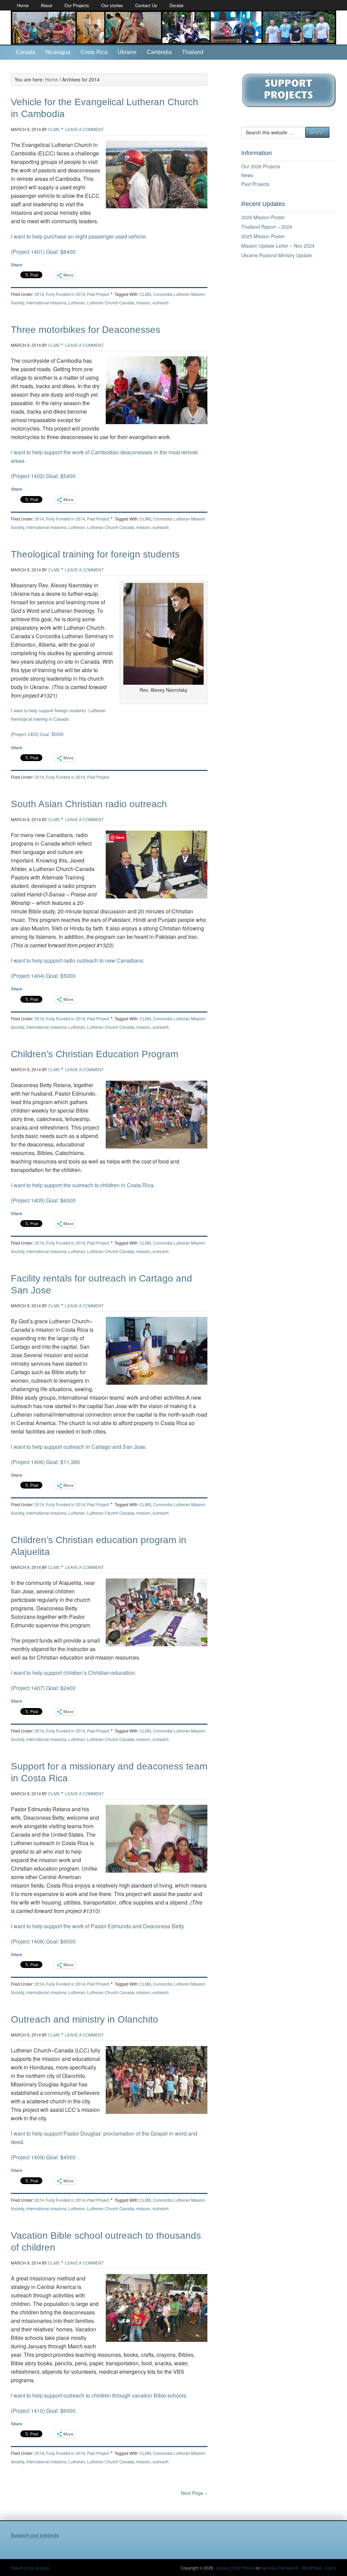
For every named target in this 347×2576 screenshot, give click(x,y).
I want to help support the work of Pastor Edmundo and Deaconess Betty (97, 1926)
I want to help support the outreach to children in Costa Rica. (83, 1185)
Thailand (193, 52)
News (247, 175)
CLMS (54, 129)
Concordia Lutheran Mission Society (173, 27)
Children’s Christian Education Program (95, 1054)
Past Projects (255, 184)
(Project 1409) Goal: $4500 (43, 2157)
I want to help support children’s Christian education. (74, 1673)
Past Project (98, 294)
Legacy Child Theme (235, 2568)
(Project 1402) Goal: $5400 (43, 476)
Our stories (112, 5)
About (46, 5)
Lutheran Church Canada (111, 302)
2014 (39, 294)
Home (23, 5)
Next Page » (194, 2493)
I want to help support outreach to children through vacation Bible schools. (99, 2395)
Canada (26, 52)
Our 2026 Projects (261, 166)
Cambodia (159, 52)
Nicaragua (58, 52)
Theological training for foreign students (95, 554)
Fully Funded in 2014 (66, 294)
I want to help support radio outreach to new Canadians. (78, 960)
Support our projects (35, 2535)
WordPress (311, 2568)
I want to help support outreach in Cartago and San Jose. (79, 1447)
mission (143, 302)
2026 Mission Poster (263, 217)
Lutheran (77, 302)
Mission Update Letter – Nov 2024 (278, 246)
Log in (330, 2568)
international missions (46, 302)
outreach (161, 302)
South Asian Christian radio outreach (89, 804)
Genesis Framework (280, 2568)
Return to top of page (30, 2568)
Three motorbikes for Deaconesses (86, 330)
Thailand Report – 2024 (267, 227)
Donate (176, 5)
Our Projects (77, 5)
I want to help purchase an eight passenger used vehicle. (82, 236)
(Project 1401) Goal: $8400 (43, 252)
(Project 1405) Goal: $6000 (43, 1200)
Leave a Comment (84, 129)
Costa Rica (94, 52)
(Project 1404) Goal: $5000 (43, 976)
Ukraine (127, 52)
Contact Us (146, 5)
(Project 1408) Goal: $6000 (43, 1941)
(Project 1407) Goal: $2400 (43, 1688)
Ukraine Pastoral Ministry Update (277, 255)
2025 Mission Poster (263, 236)
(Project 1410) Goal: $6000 (43, 2411)
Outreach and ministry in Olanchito (85, 2019)
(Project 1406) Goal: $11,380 (45, 1462)
